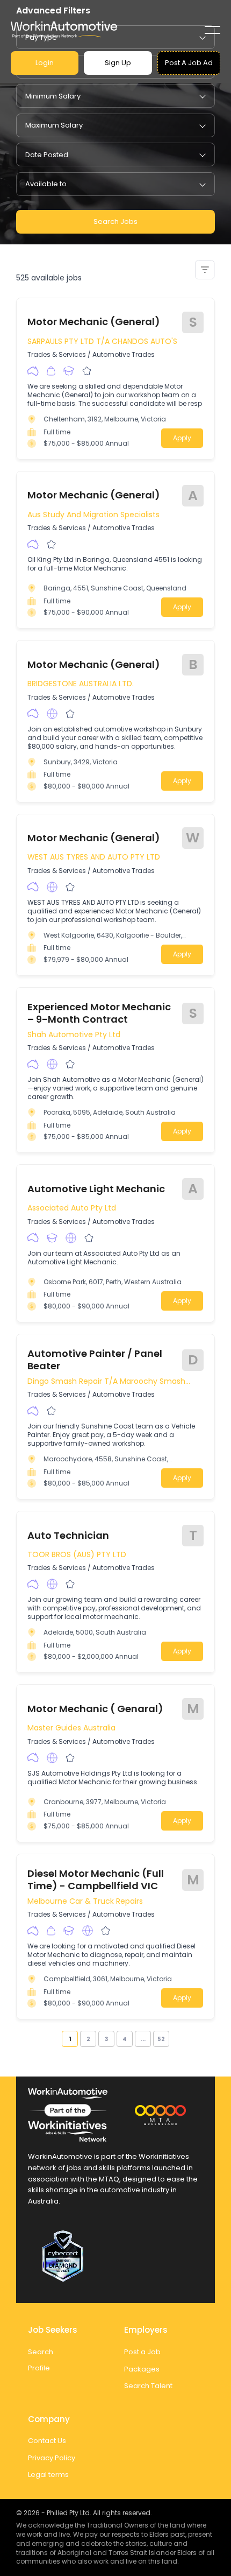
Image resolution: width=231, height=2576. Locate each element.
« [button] (58, 2039)
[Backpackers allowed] (51, 371)
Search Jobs (115, 221)
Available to (46, 184)
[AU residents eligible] (33, 371)
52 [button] (161, 2039)
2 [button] (88, 2039)
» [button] (173, 2039)
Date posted (47, 155)
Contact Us (47, 2441)
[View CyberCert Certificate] (115, 2256)
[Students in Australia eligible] (69, 371)
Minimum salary (53, 96)
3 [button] (106, 2039)
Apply (182, 438)
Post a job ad (189, 63)
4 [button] (125, 2039)
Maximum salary (54, 125)
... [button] (143, 2039)
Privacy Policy (52, 2458)
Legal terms (48, 2475)
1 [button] (70, 2039)
